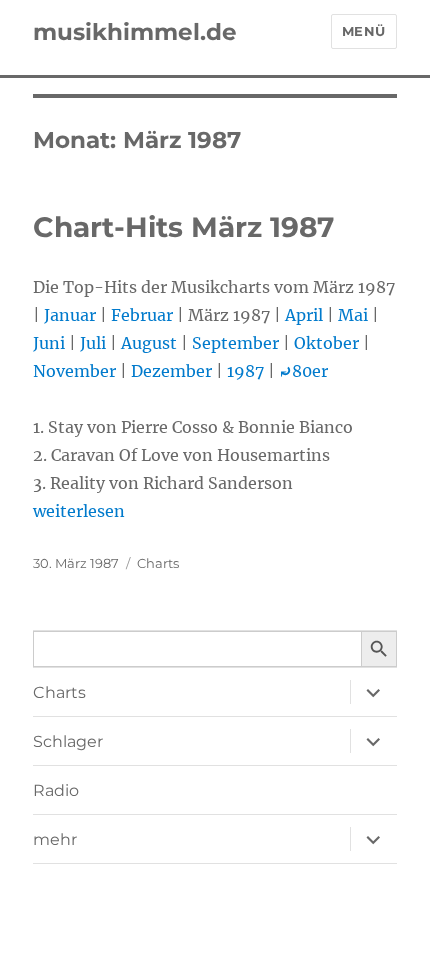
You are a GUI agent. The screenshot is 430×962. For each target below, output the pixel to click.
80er (303, 371)
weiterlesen (79, 511)
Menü (364, 31)
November (74, 371)
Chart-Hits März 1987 (183, 227)
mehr (55, 839)
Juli (93, 343)
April (304, 315)
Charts (158, 563)
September (235, 343)
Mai (353, 315)
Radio (56, 790)
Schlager (68, 741)
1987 (245, 371)
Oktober (326, 343)
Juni (49, 343)
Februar (142, 315)
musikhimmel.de (135, 32)
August (149, 343)
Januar (70, 315)
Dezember (171, 371)
